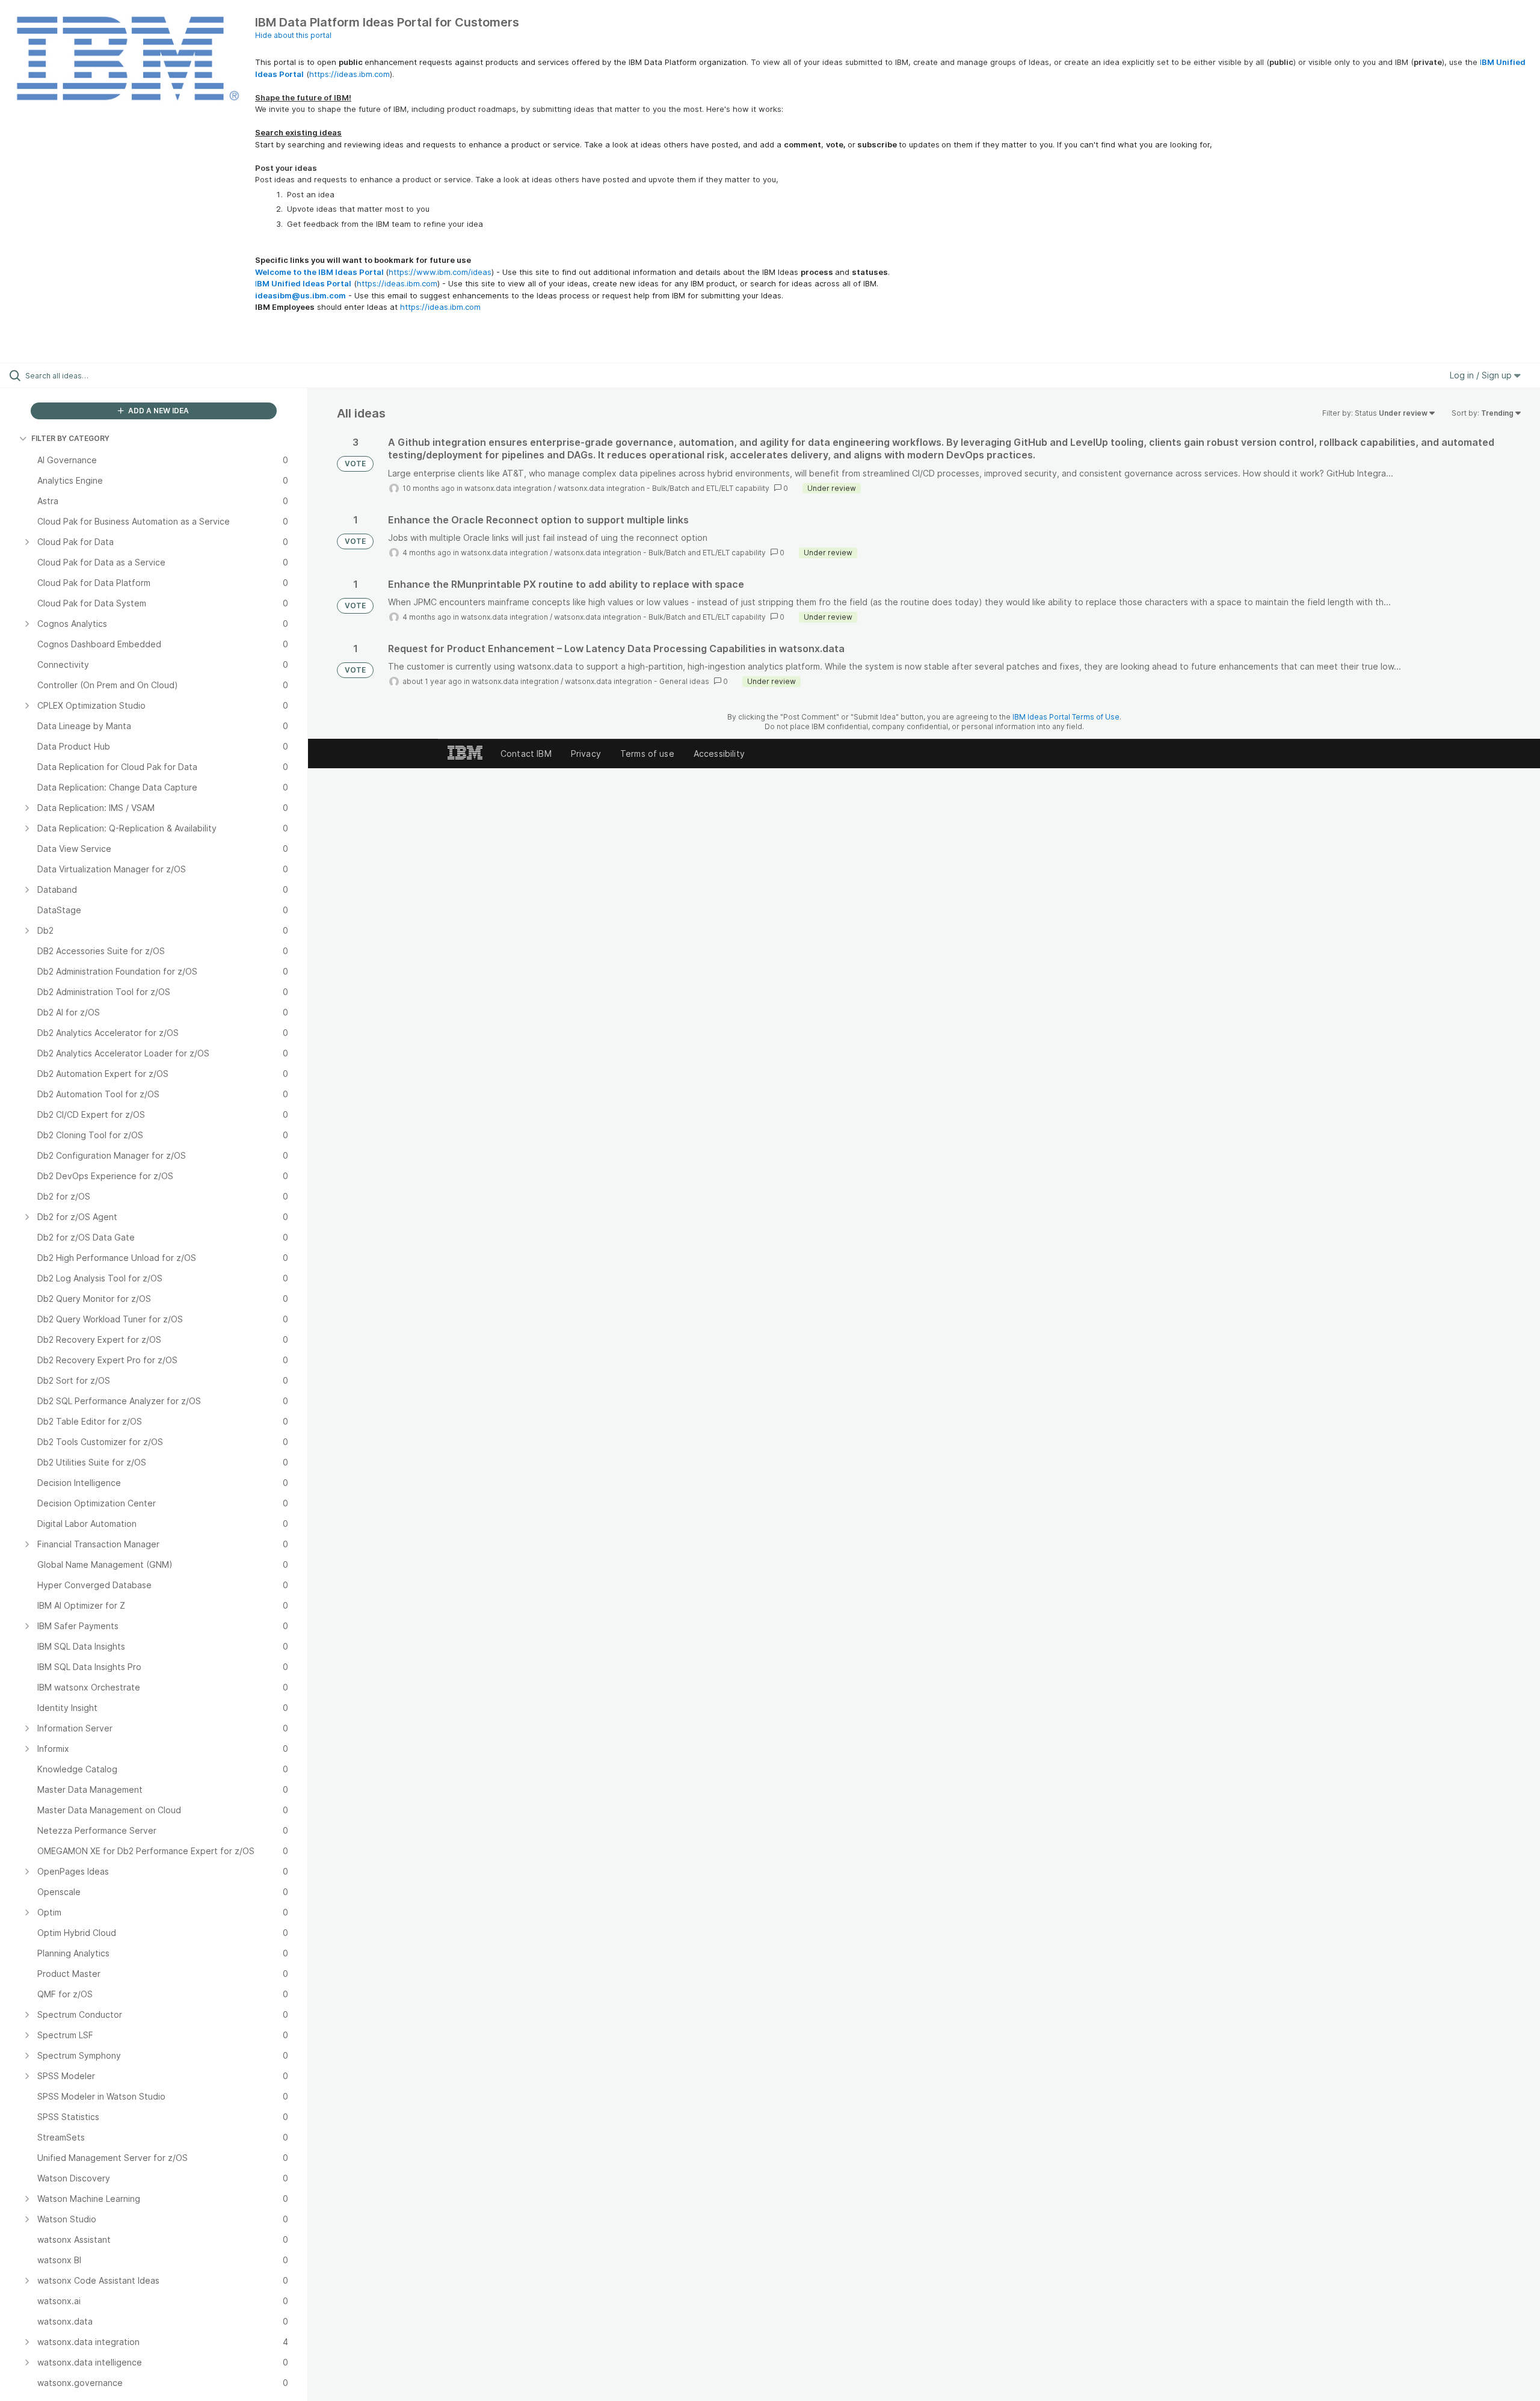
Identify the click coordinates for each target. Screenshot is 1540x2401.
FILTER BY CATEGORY (70, 438)
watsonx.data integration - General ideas (637, 681)
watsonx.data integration (508, 488)
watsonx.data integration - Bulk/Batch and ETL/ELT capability (664, 488)
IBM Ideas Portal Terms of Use (1066, 717)
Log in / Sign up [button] (1482, 375)
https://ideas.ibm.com (350, 74)
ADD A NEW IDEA (158, 411)
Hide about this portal (293, 35)
